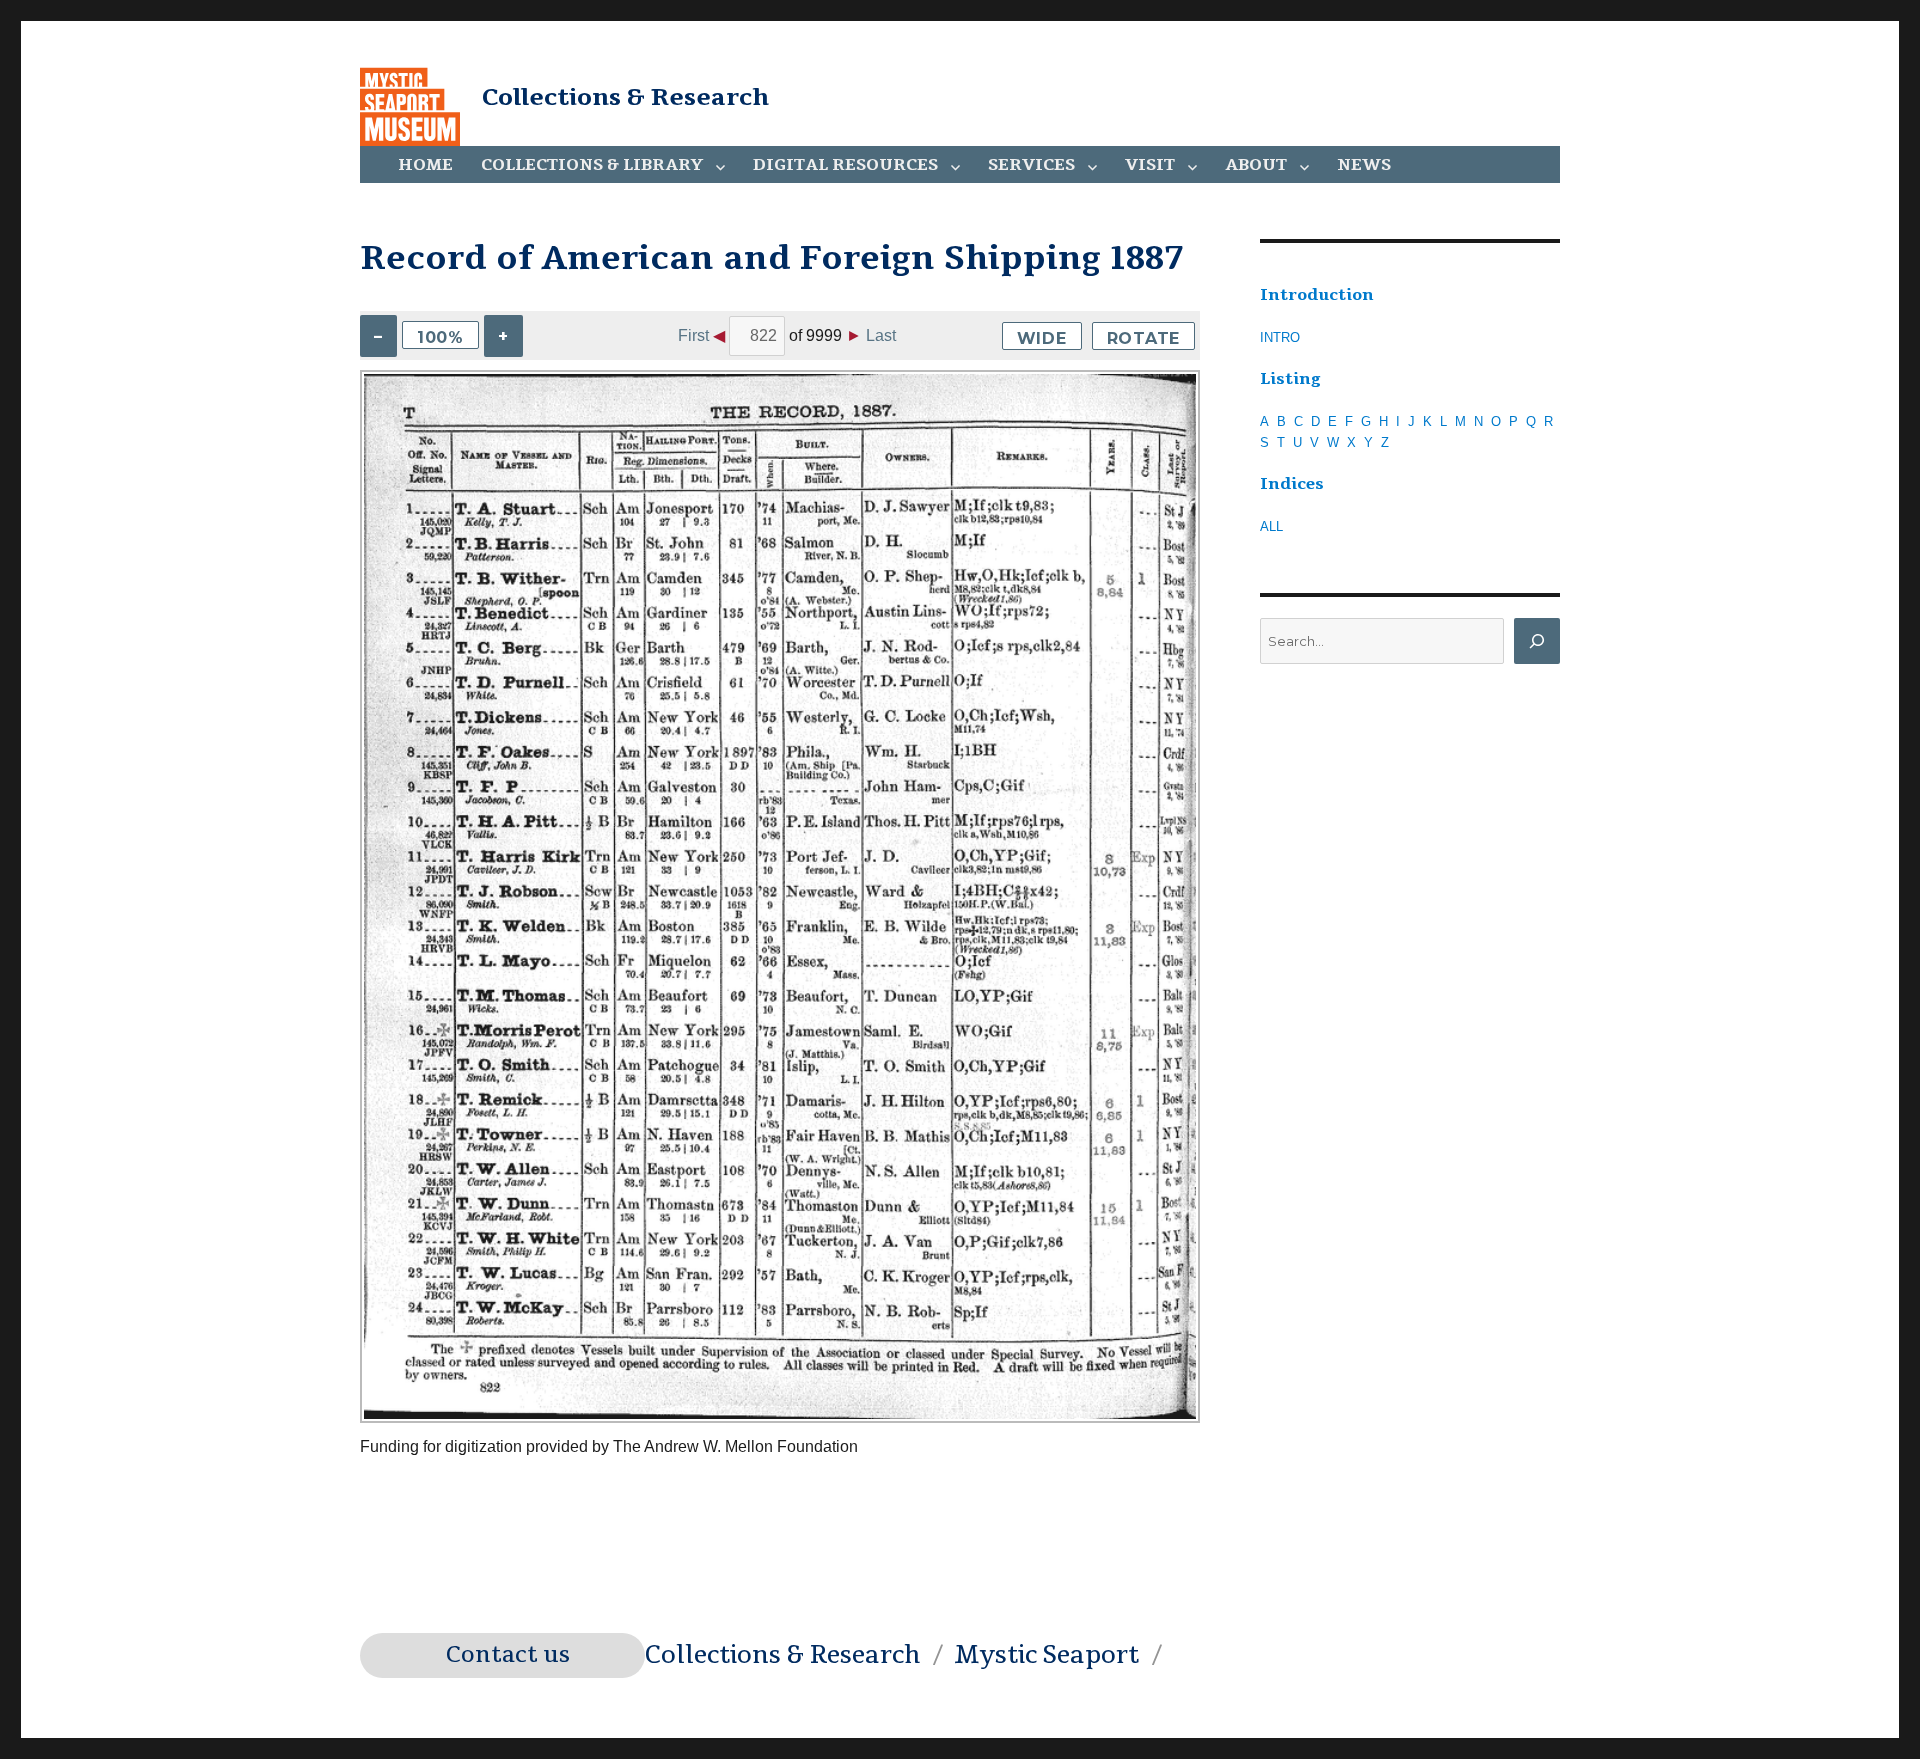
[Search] (1537, 641)
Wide (1042, 338)
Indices (1292, 484)
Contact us (508, 1655)
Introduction (1317, 295)
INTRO (1280, 337)
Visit (1150, 165)
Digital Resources (845, 165)
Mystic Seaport (1046, 1655)
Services (1031, 165)
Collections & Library (592, 165)
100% (440, 337)
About (1256, 165)
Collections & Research (625, 97)
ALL (1271, 526)
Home (425, 165)
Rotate (1144, 338)
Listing (1290, 379)
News (1364, 165)
